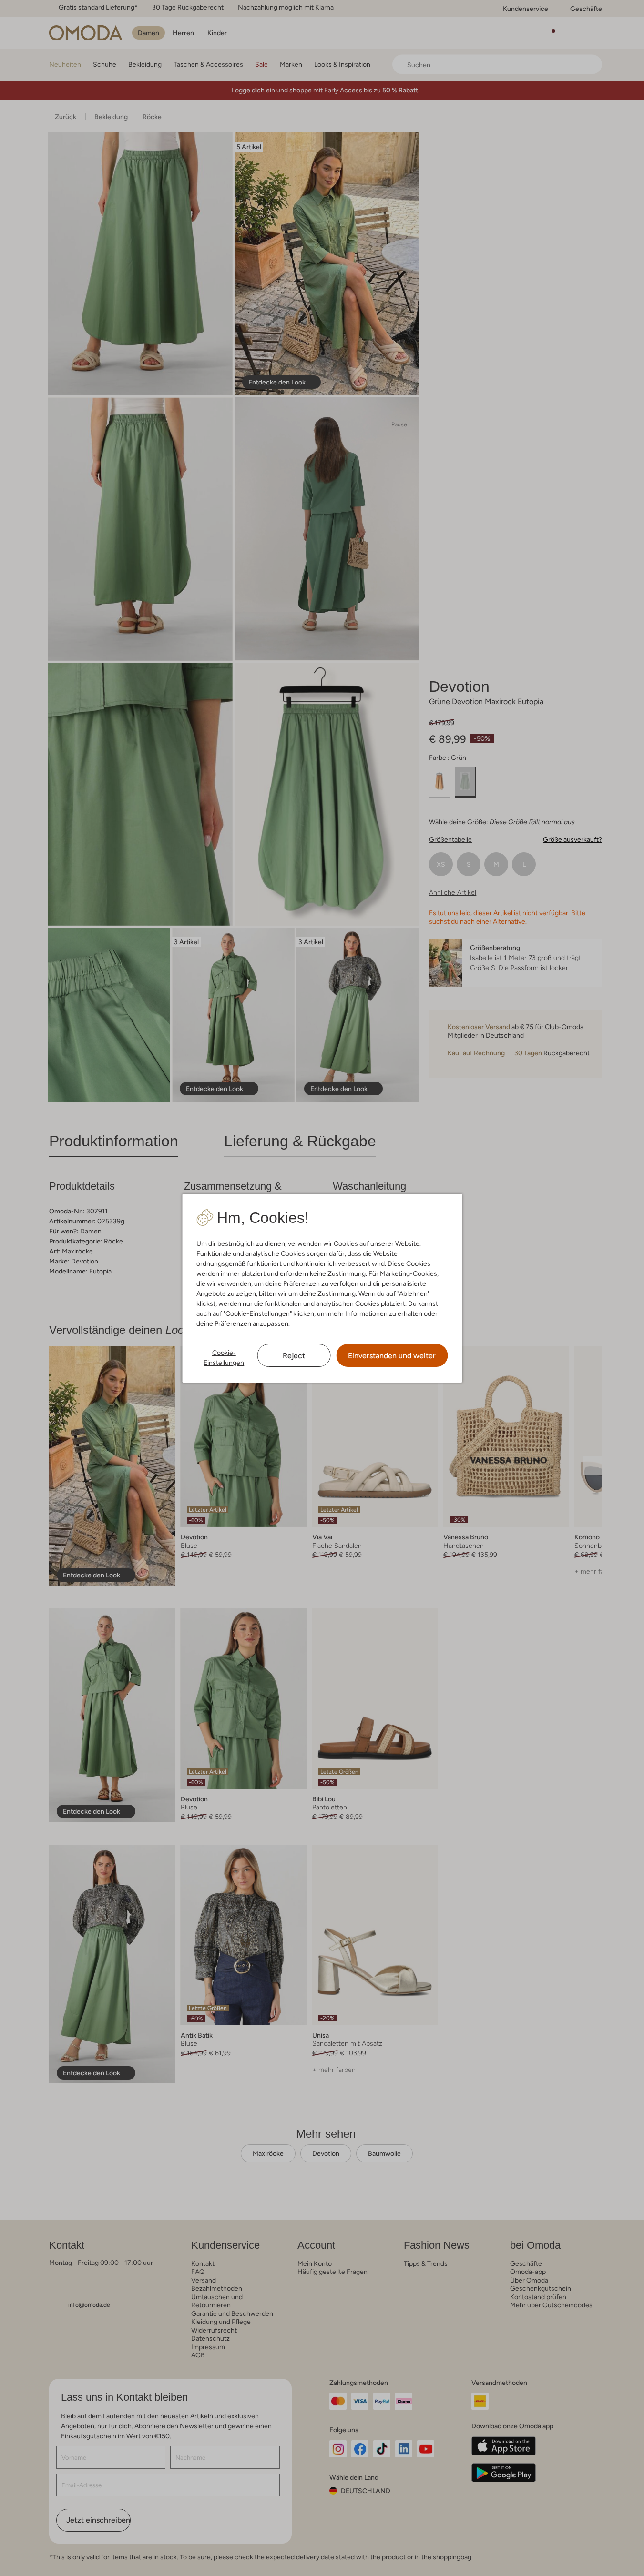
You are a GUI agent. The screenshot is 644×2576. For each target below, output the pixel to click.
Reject (294, 1356)
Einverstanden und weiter (392, 1356)
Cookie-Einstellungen (224, 1358)
